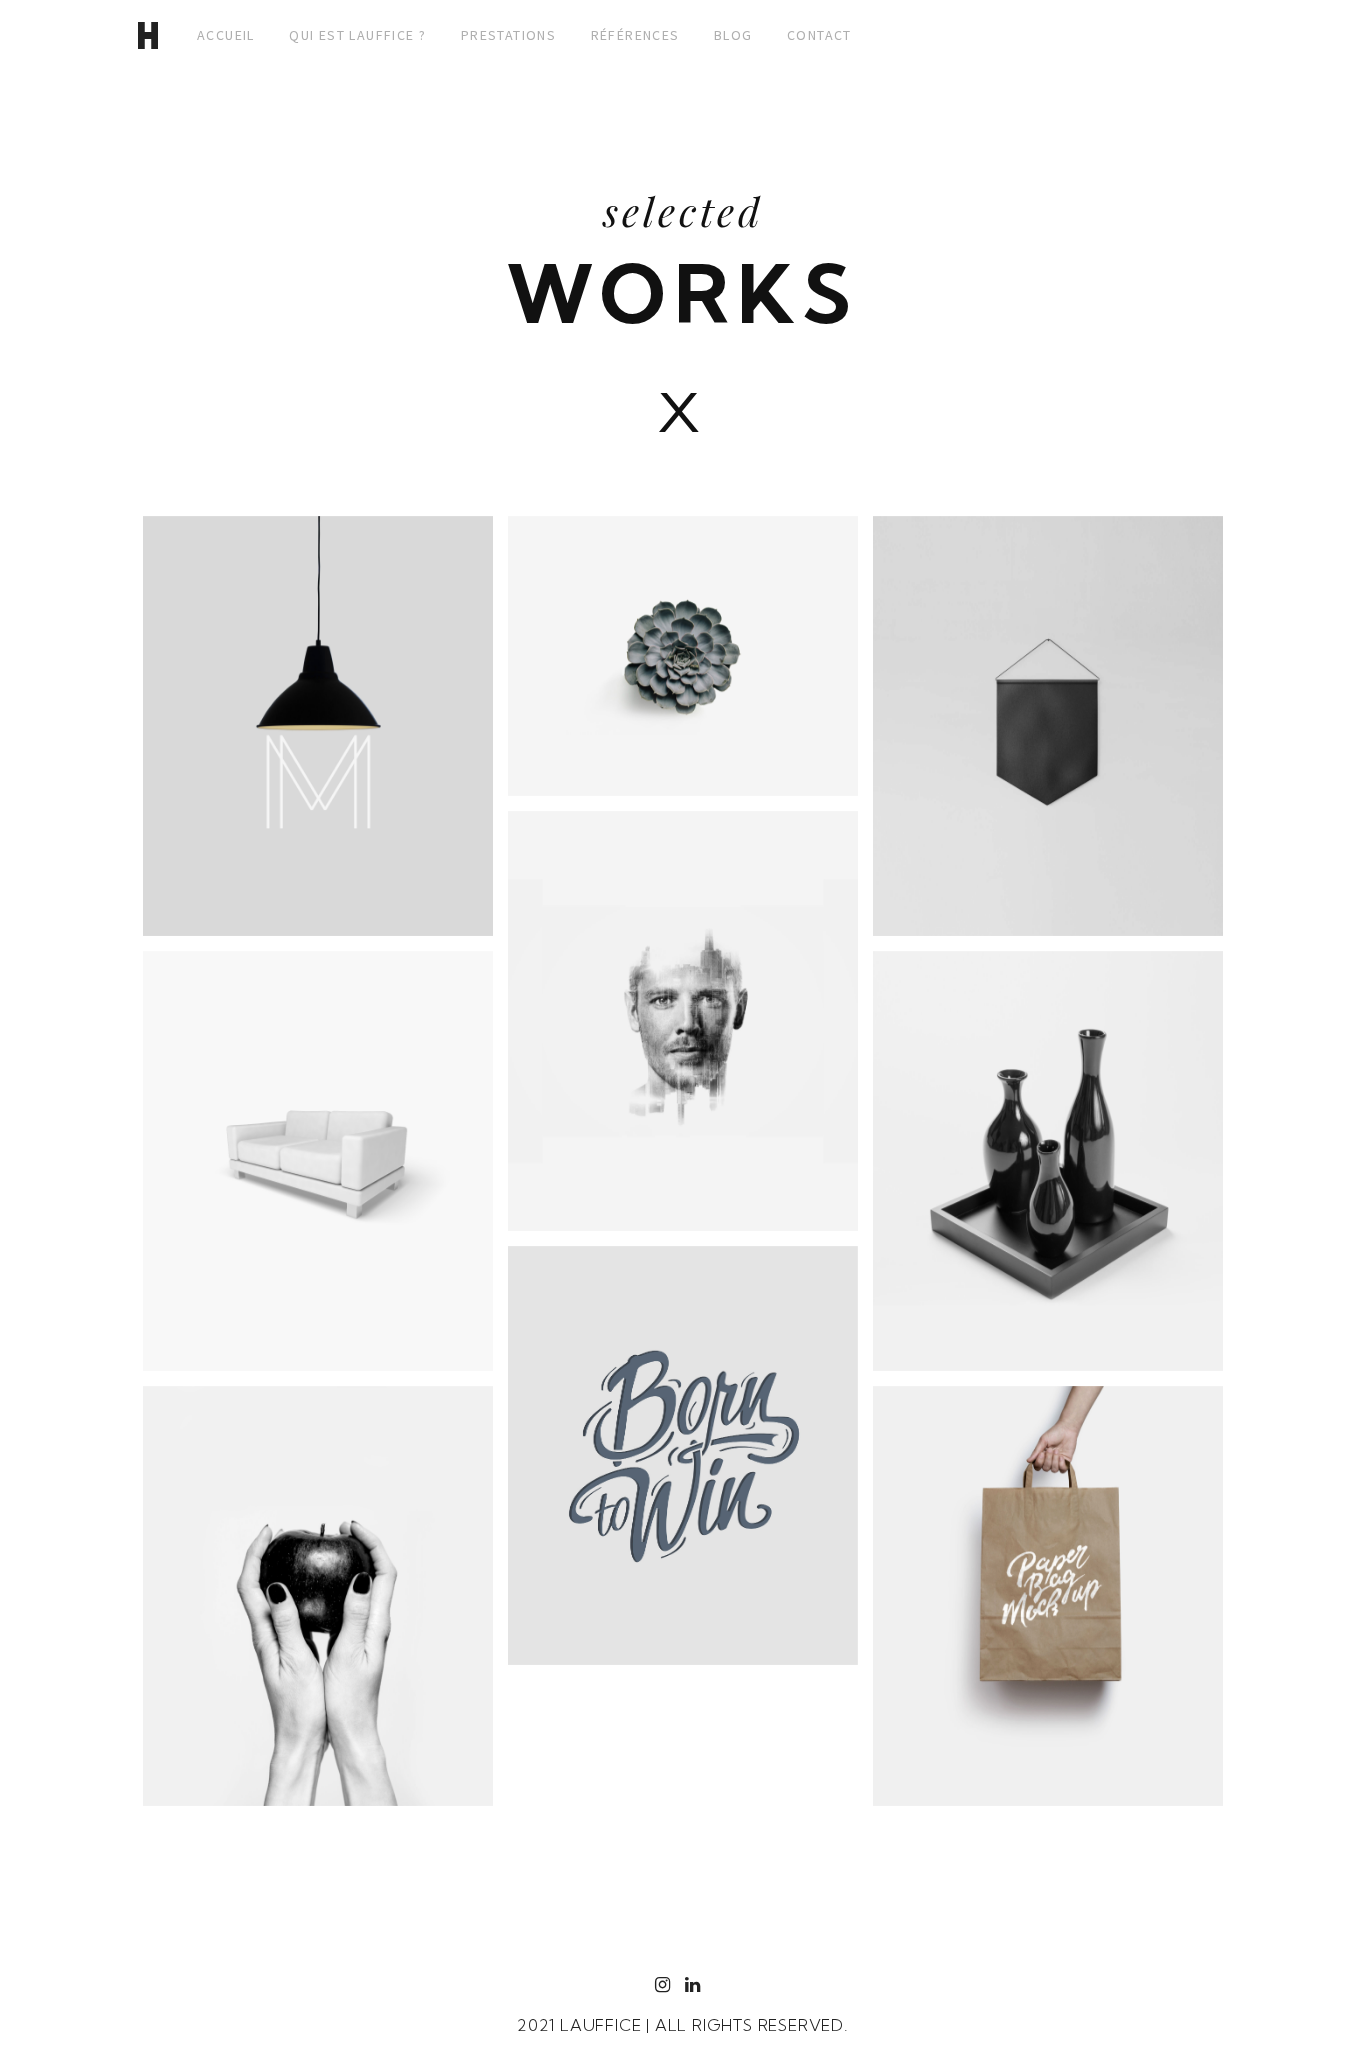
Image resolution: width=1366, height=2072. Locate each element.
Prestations (508, 35)
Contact (819, 35)
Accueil (226, 35)
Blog (733, 35)
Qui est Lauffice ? (357, 35)
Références (635, 35)
